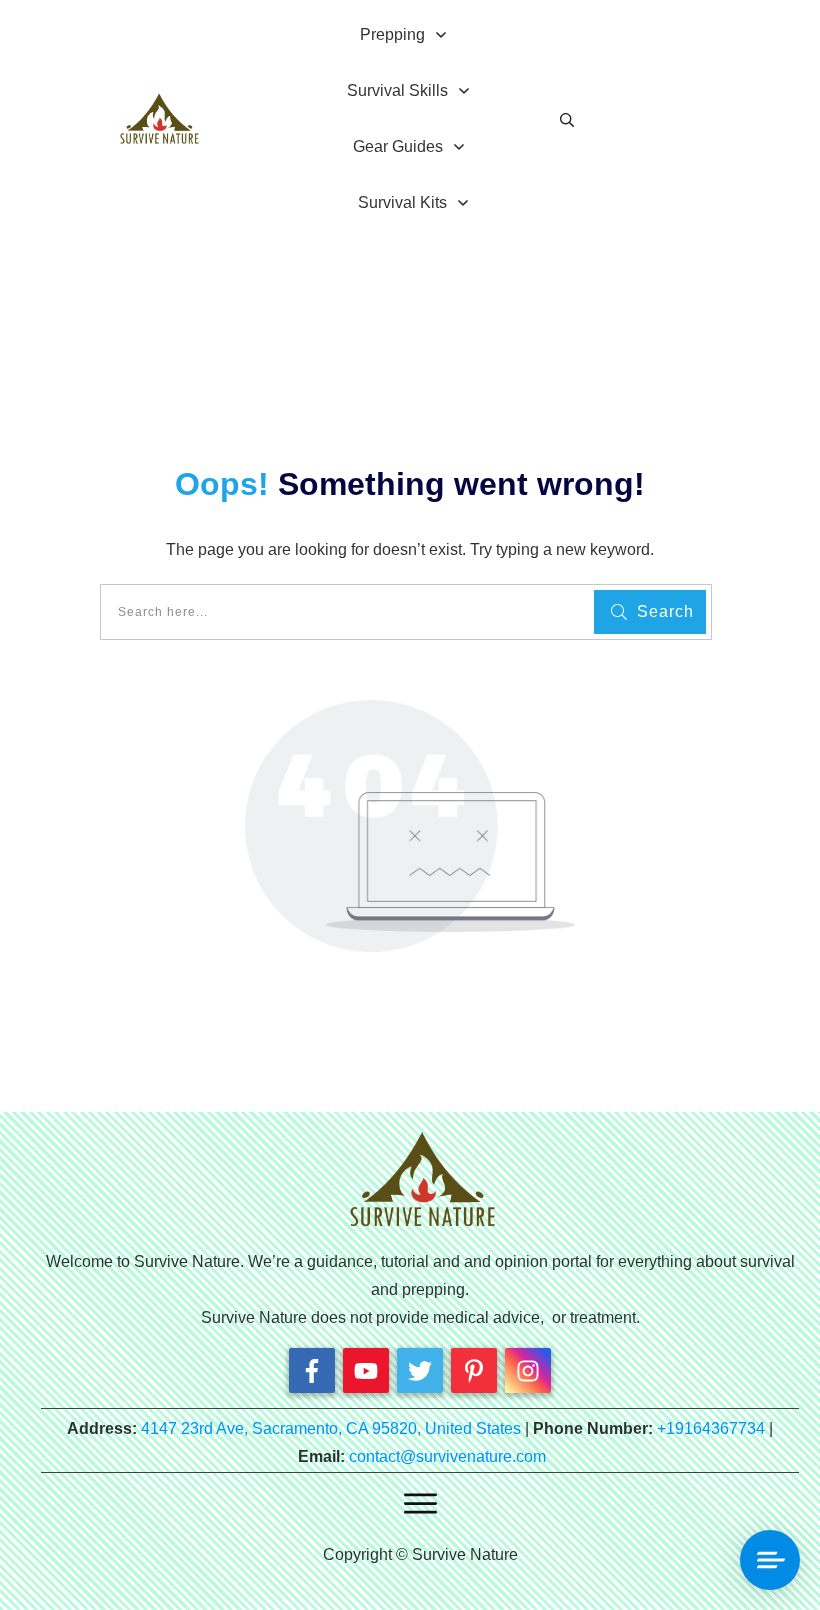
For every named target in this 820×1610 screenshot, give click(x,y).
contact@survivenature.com (447, 1456)
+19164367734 (711, 1428)
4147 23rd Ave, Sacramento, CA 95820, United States (331, 1428)
